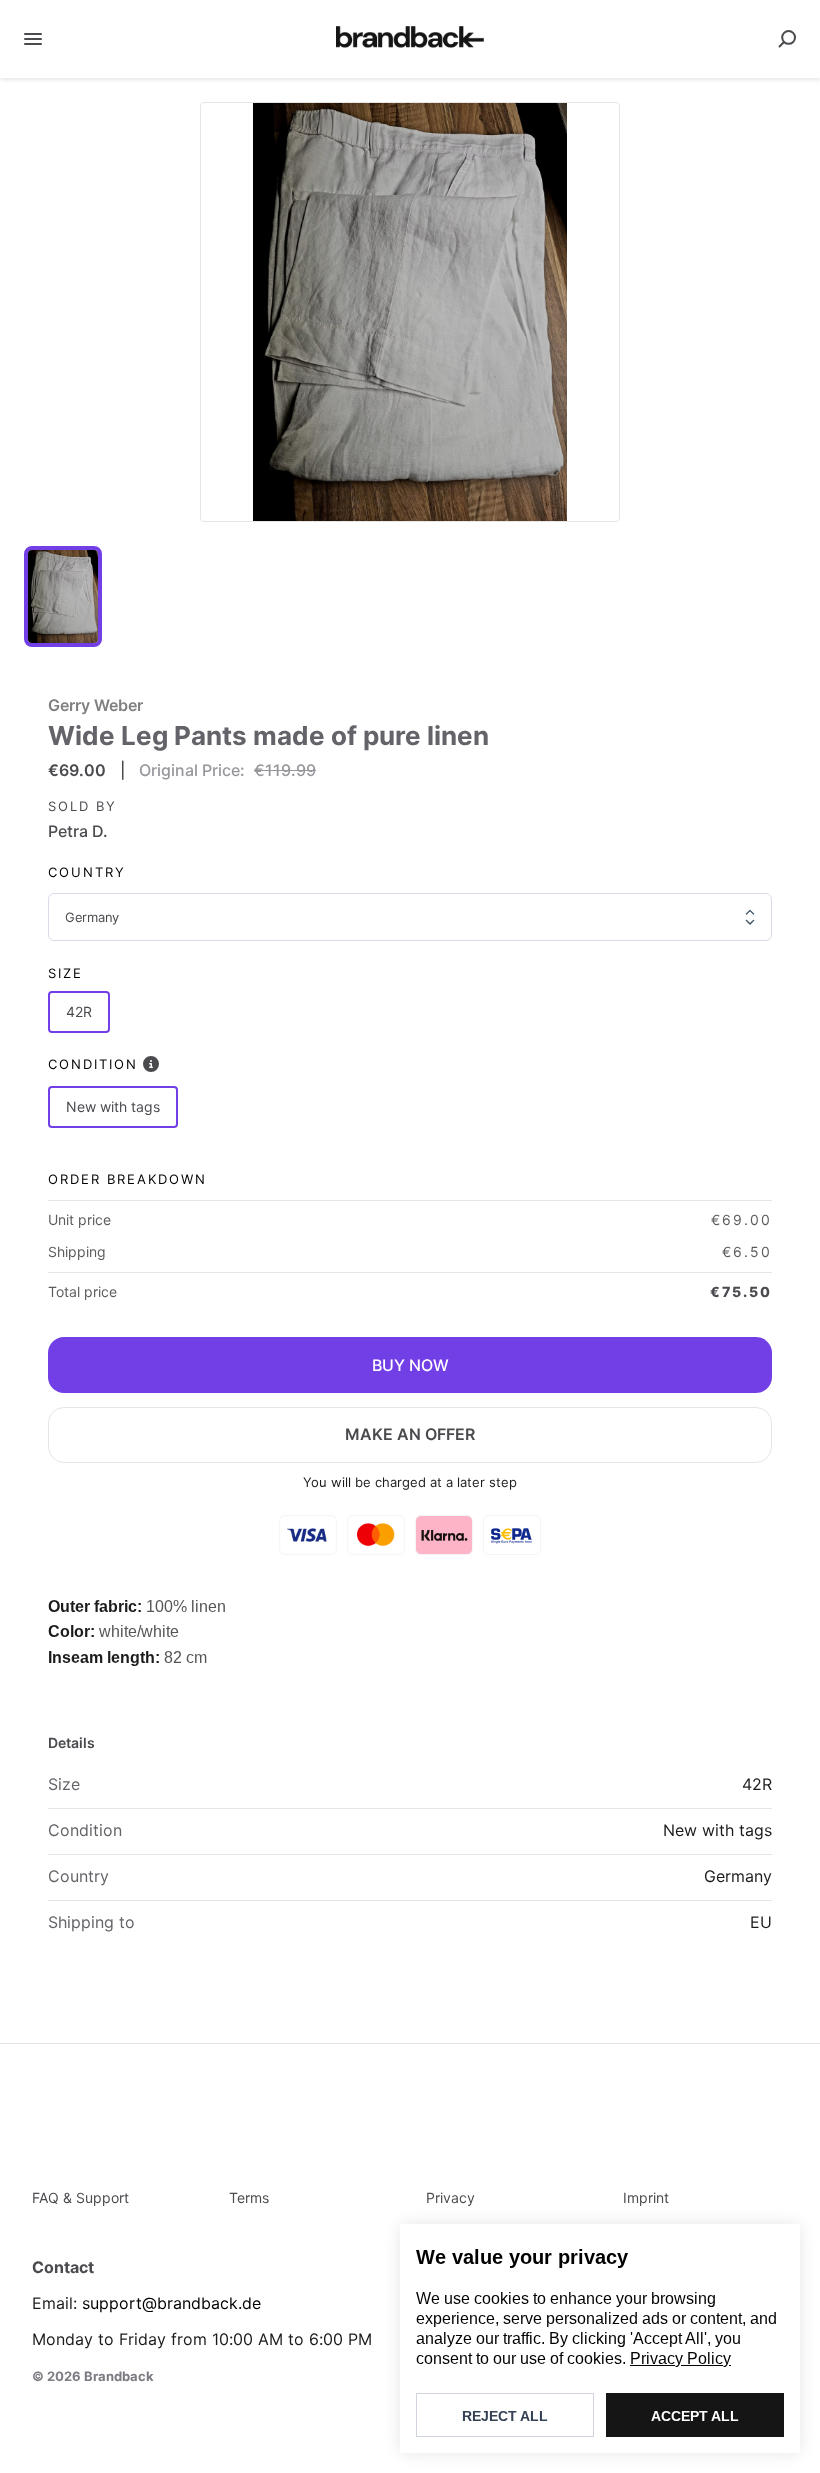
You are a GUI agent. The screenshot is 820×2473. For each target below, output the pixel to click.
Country (87, 872)
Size (65, 973)
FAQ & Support (80, 2197)
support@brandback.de (171, 2303)
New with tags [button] (113, 1106)
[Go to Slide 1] (63, 596)
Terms (249, 2197)
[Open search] (787, 39)
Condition (93, 1064)
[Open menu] (33, 39)
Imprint (646, 2197)
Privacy (450, 2197)
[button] (410, 312)
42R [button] (79, 1011)
